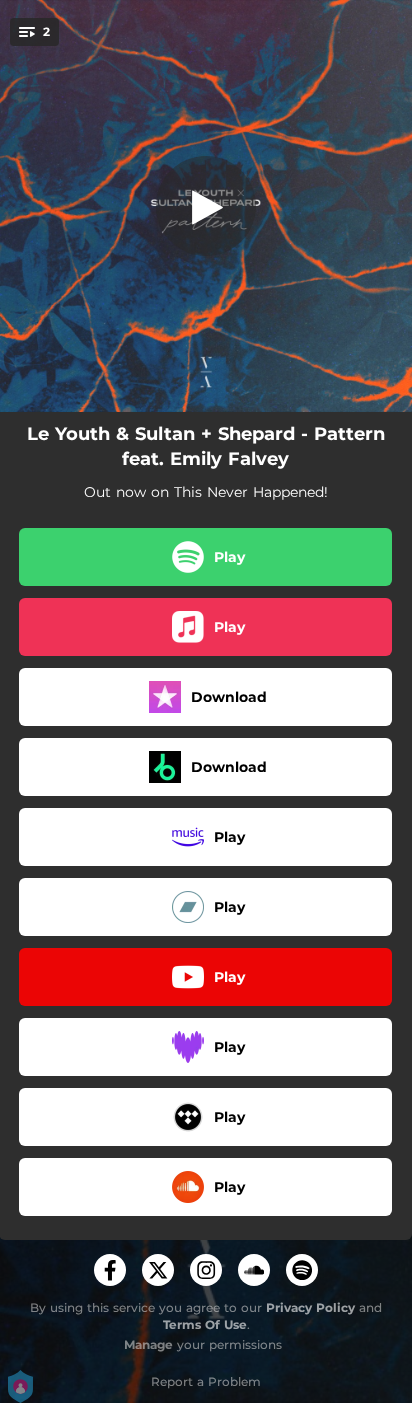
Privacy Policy (310, 1307)
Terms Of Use (205, 1324)
